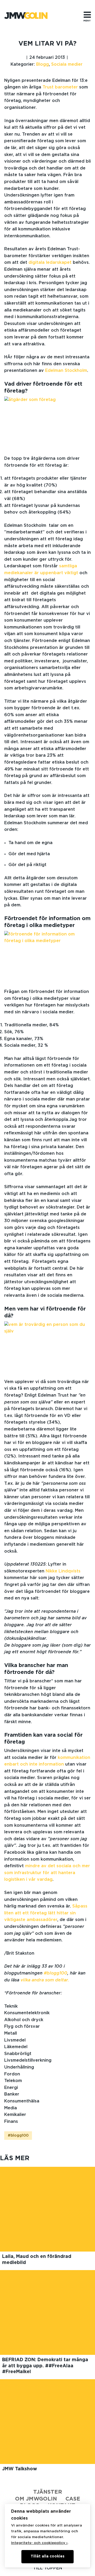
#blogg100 (56, 1973)
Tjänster (48, 2492)
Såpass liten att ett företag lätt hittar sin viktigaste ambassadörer (46, 1913)
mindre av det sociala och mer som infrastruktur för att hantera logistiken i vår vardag (47, 1873)
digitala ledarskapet (50, 262)
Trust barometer (61, 87)
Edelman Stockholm (66, 371)
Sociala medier (67, 64)
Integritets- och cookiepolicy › (39, 2543)
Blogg (42, 64)
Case (73, 2499)
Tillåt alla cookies (47, 2556)
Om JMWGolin (36, 2499)
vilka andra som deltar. (46, 1980)
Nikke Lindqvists (63, 1571)
